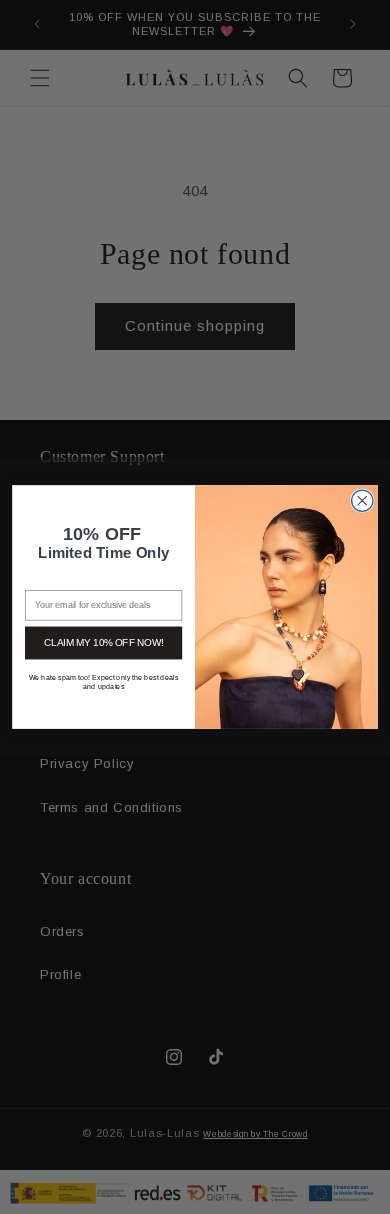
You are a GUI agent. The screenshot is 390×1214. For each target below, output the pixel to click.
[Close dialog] (362, 500)
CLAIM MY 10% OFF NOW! (103, 642)
